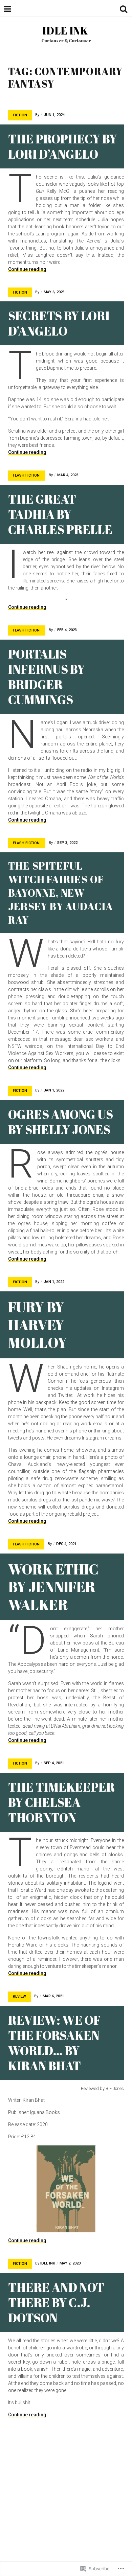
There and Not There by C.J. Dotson (56, 2302)
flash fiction (26, 1544)
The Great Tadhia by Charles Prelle (60, 514)
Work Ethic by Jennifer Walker (53, 1587)
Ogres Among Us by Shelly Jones (61, 1122)
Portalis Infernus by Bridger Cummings (47, 677)
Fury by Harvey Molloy (37, 1325)
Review (19, 1996)
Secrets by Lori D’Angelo (59, 323)
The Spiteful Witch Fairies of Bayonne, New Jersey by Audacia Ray (61, 893)
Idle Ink (65, 31)
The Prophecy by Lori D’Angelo (63, 146)
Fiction (20, 115)
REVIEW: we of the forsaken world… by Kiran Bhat (54, 2043)
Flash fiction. (27, 475)
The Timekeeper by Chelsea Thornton (61, 1802)
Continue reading (27, 269)
